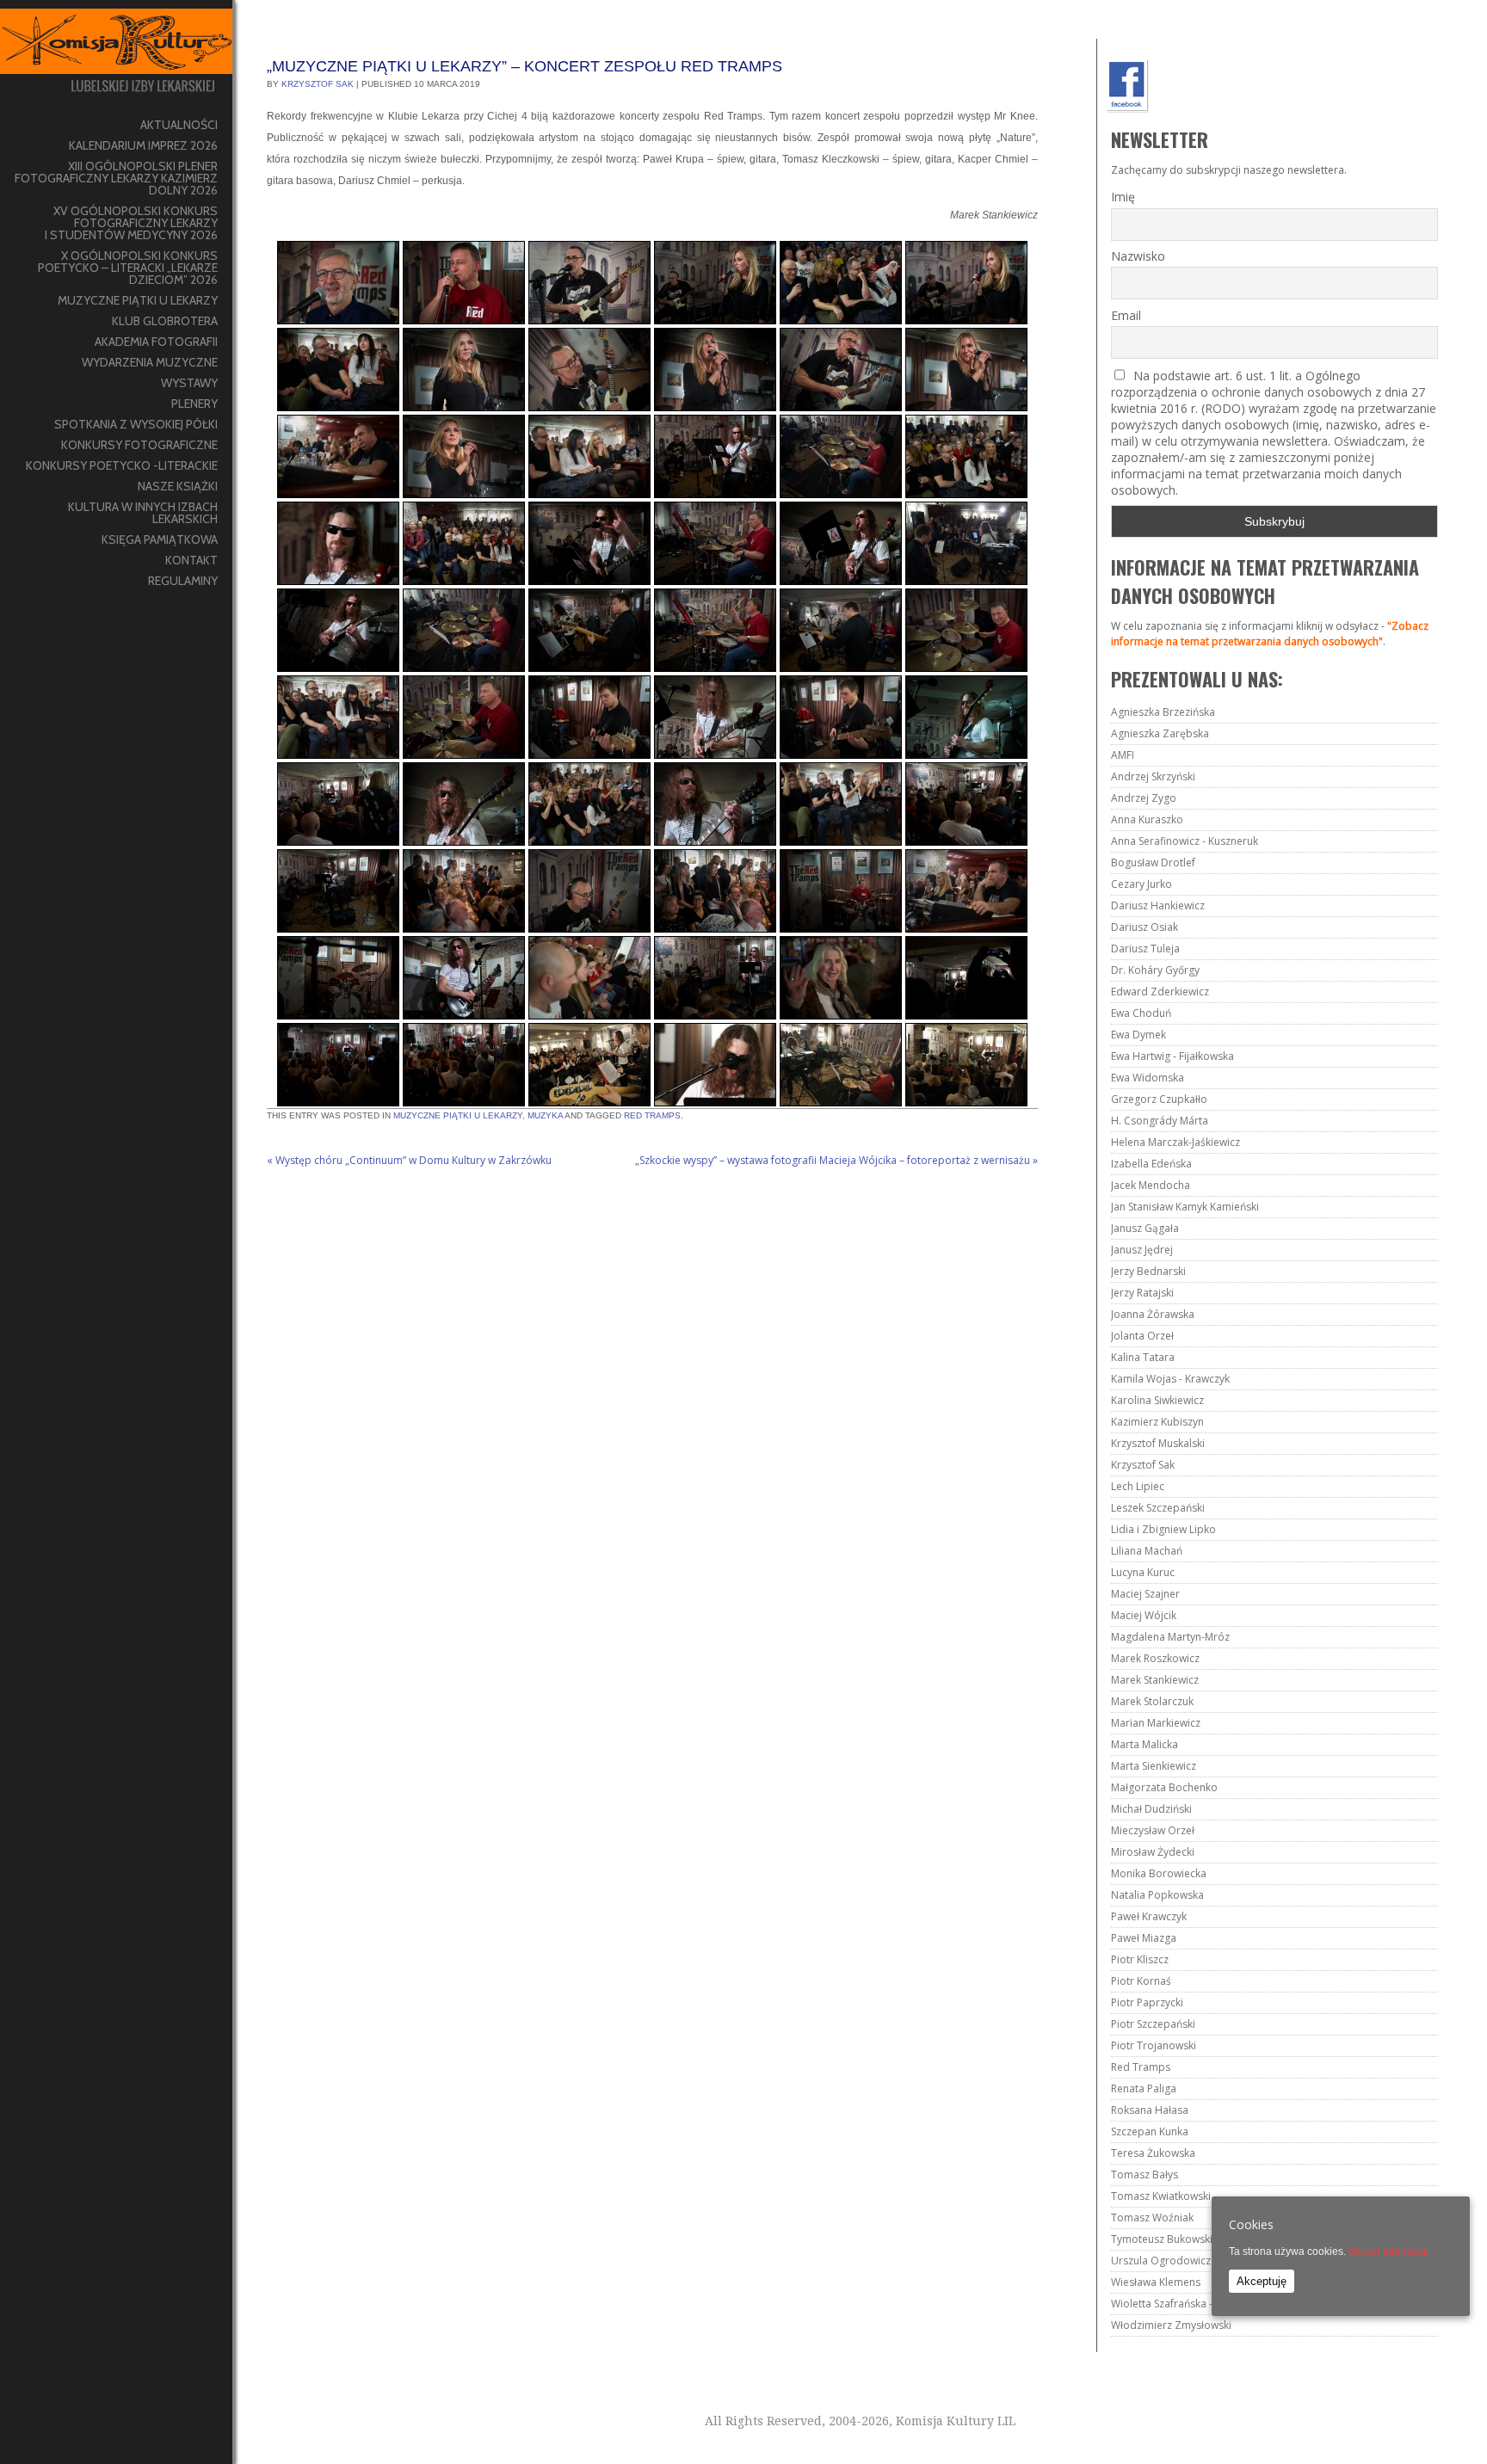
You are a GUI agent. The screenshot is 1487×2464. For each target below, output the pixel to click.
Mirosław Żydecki (1153, 1852)
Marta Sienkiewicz (1154, 1766)
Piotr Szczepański (1153, 2024)
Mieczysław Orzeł (1153, 1830)
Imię (1123, 197)
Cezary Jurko (1141, 884)
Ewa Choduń (1141, 1013)
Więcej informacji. (1390, 2251)
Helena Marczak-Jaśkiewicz (1175, 1142)
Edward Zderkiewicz (1160, 992)
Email (1126, 315)
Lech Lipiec (1138, 1486)
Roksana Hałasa (1150, 2110)
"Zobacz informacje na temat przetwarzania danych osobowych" (1270, 634)
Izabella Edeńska (1151, 1164)
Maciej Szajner (1145, 1594)
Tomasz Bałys (1145, 2174)
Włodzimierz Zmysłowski (1171, 2325)
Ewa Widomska (1148, 1078)
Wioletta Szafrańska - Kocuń (1178, 2304)
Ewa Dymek (1138, 1035)
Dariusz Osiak (1145, 927)
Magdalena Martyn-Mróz (1170, 1637)
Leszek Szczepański (1158, 1508)
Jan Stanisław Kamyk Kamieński (1185, 1207)
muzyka (545, 1115)
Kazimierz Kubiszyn (1157, 1422)
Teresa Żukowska (1153, 2153)
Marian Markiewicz (1156, 1723)
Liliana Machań (1147, 1551)
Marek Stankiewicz (1155, 1680)
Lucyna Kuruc (1143, 1572)
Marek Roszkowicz (1155, 1658)
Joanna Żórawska (1153, 1314)
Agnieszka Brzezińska (1163, 712)
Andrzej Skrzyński (1153, 776)
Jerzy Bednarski (1148, 1271)
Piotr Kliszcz (1140, 1959)
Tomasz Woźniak (1152, 2218)
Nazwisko (1138, 256)
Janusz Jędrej (1142, 1250)
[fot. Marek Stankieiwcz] (589, 1065)
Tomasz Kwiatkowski (1161, 2196)
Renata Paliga (1144, 2088)
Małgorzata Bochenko (1164, 1787)
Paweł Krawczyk (1149, 1916)
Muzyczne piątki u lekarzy (458, 1115)
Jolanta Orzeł (1142, 1336)
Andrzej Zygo (1144, 798)
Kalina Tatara (1143, 1357)
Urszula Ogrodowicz (1161, 2261)
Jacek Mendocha (1151, 1185)
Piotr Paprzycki (1147, 2002)
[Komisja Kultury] (116, 57)
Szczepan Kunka (1150, 2131)
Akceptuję (1262, 2281)
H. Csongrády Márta (1160, 1121)
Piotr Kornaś (1141, 1981)
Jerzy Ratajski (1142, 1293)
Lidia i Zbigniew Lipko (1163, 1529)
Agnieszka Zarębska (1160, 733)
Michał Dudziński (1151, 1809)
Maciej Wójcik (1144, 1615)
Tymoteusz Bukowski (1162, 2239)
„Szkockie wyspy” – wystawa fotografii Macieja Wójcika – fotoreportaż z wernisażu (836, 1160)
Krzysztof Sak (318, 84)
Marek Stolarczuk (1152, 1701)
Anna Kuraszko (1147, 819)
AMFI (1123, 755)
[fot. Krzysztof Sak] (338, 283)
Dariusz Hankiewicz (1158, 906)
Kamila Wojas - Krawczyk (1170, 1379)
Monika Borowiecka (1159, 1873)
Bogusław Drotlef (1153, 862)
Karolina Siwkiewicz (1157, 1400)
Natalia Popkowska (1157, 1895)
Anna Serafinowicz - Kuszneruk (1185, 841)
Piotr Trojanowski (1154, 2045)
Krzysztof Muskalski (1158, 1443)
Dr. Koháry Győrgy (1155, 970)
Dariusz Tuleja (1145, 949)
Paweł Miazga (1144, 1938)
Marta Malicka (1145, 1744)
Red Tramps (652, 1115)
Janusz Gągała (1145, 1228)
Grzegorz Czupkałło (1159, 1099)
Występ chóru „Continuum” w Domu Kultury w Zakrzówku (409, 1160)
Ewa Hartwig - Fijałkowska (1172, 1056)
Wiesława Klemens (1156, 2282)
